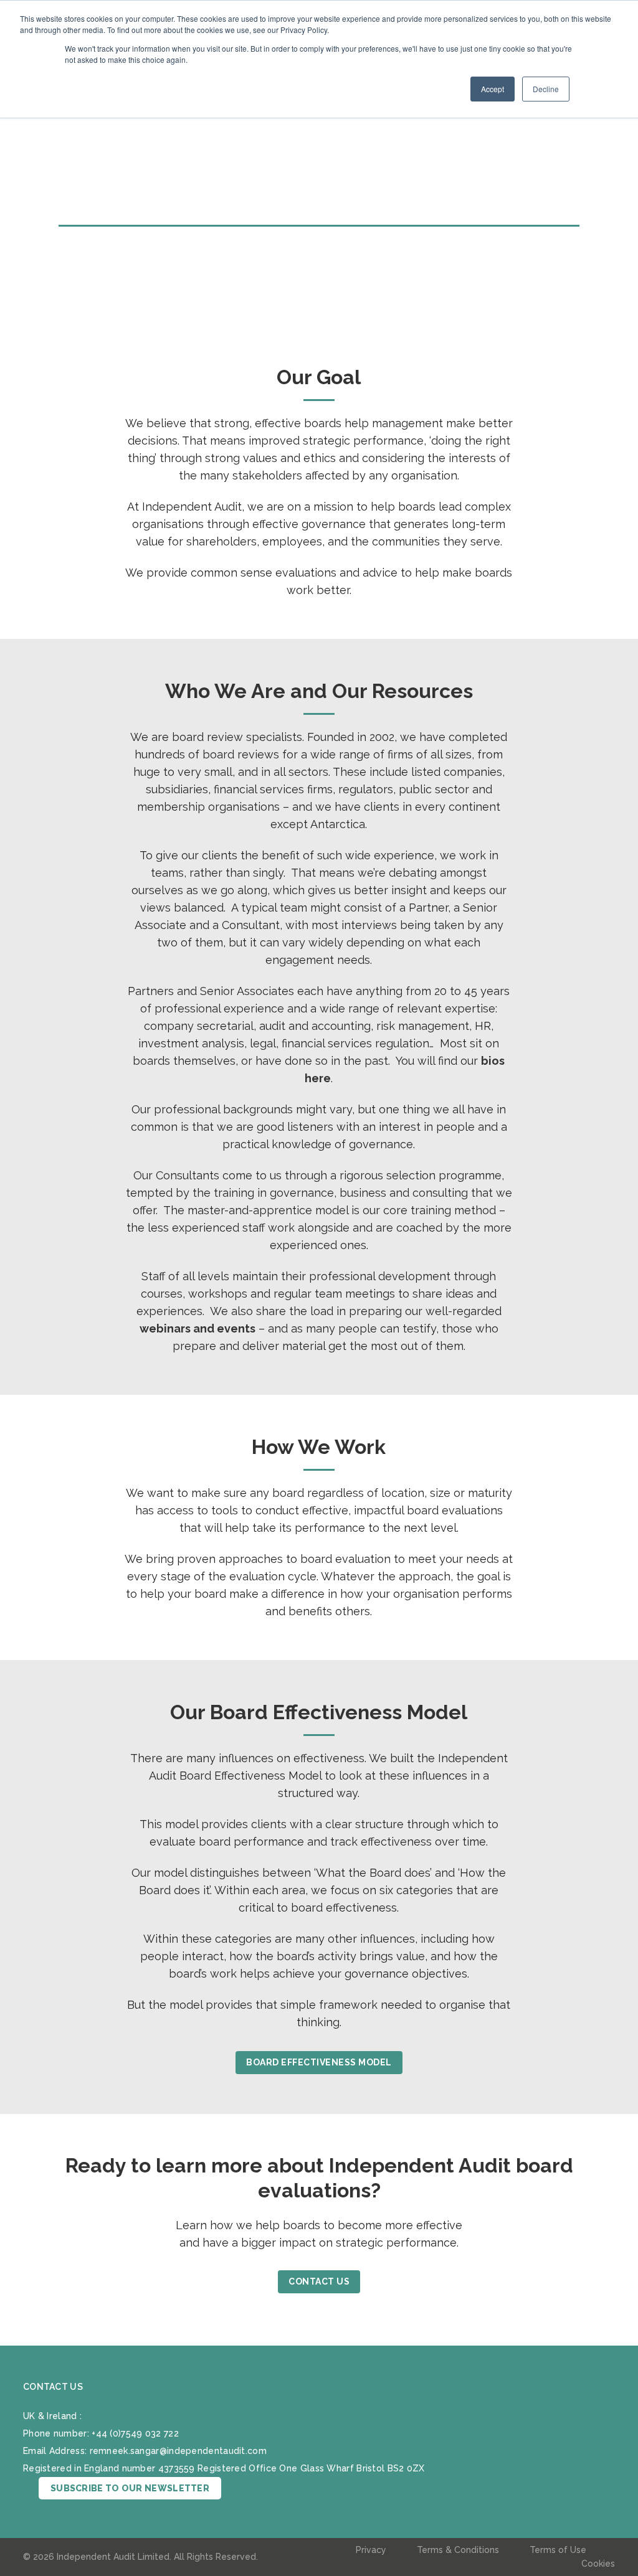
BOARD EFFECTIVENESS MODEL (319, 2062)
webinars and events (198, 1328)
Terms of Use (558, 2550)
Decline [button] (546, 89)
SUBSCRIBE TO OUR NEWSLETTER (130, 2488)
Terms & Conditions (458, 2550)
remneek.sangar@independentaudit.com (179, 2451)
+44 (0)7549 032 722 (135, 2433)
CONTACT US (319, 2281)
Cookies (598, 2564)
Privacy (371, 2550)
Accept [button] (493, 89)
